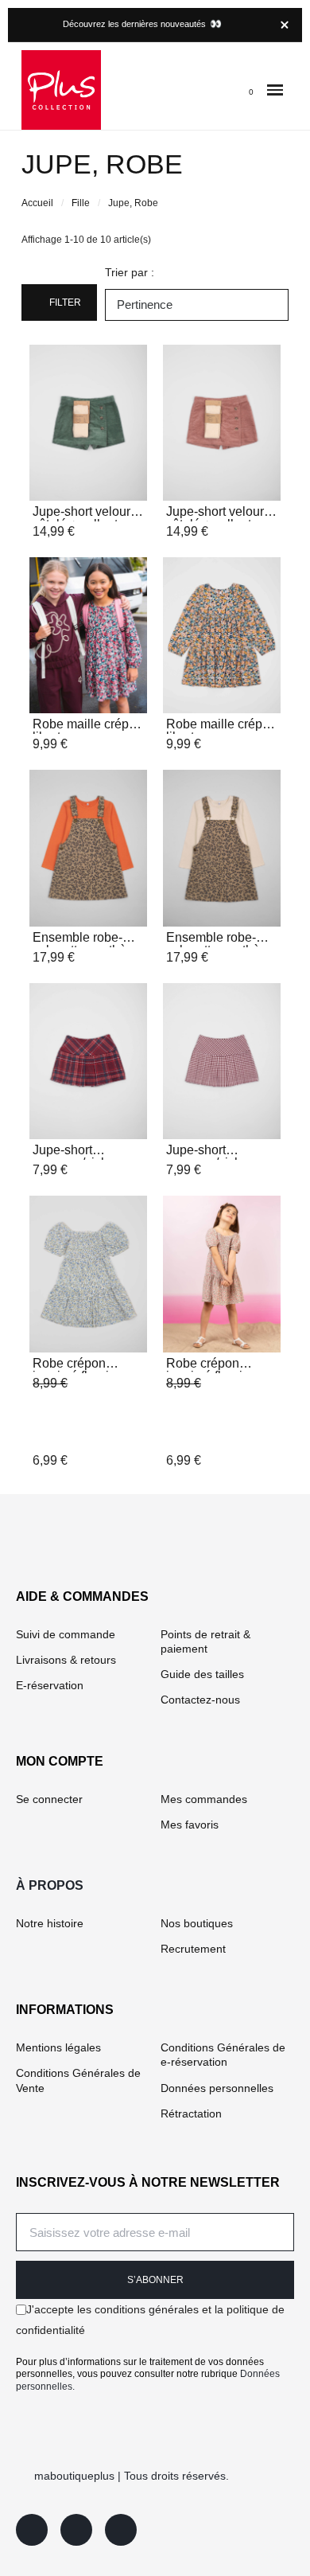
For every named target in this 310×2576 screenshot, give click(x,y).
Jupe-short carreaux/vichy (74, 1156)
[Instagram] (76, 2530)
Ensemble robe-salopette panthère (85, 944)
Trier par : (130, 272)
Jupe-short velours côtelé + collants (85, 518)
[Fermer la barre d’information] (285, 25)
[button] (275, 90)
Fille (81, 203)
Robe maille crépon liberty (88, 730)
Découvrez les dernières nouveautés (142, 24)
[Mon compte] (218, 90)
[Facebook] (32, 2530)
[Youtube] (121, 2530)
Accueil (37, 203)
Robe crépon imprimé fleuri (71, 1370)
